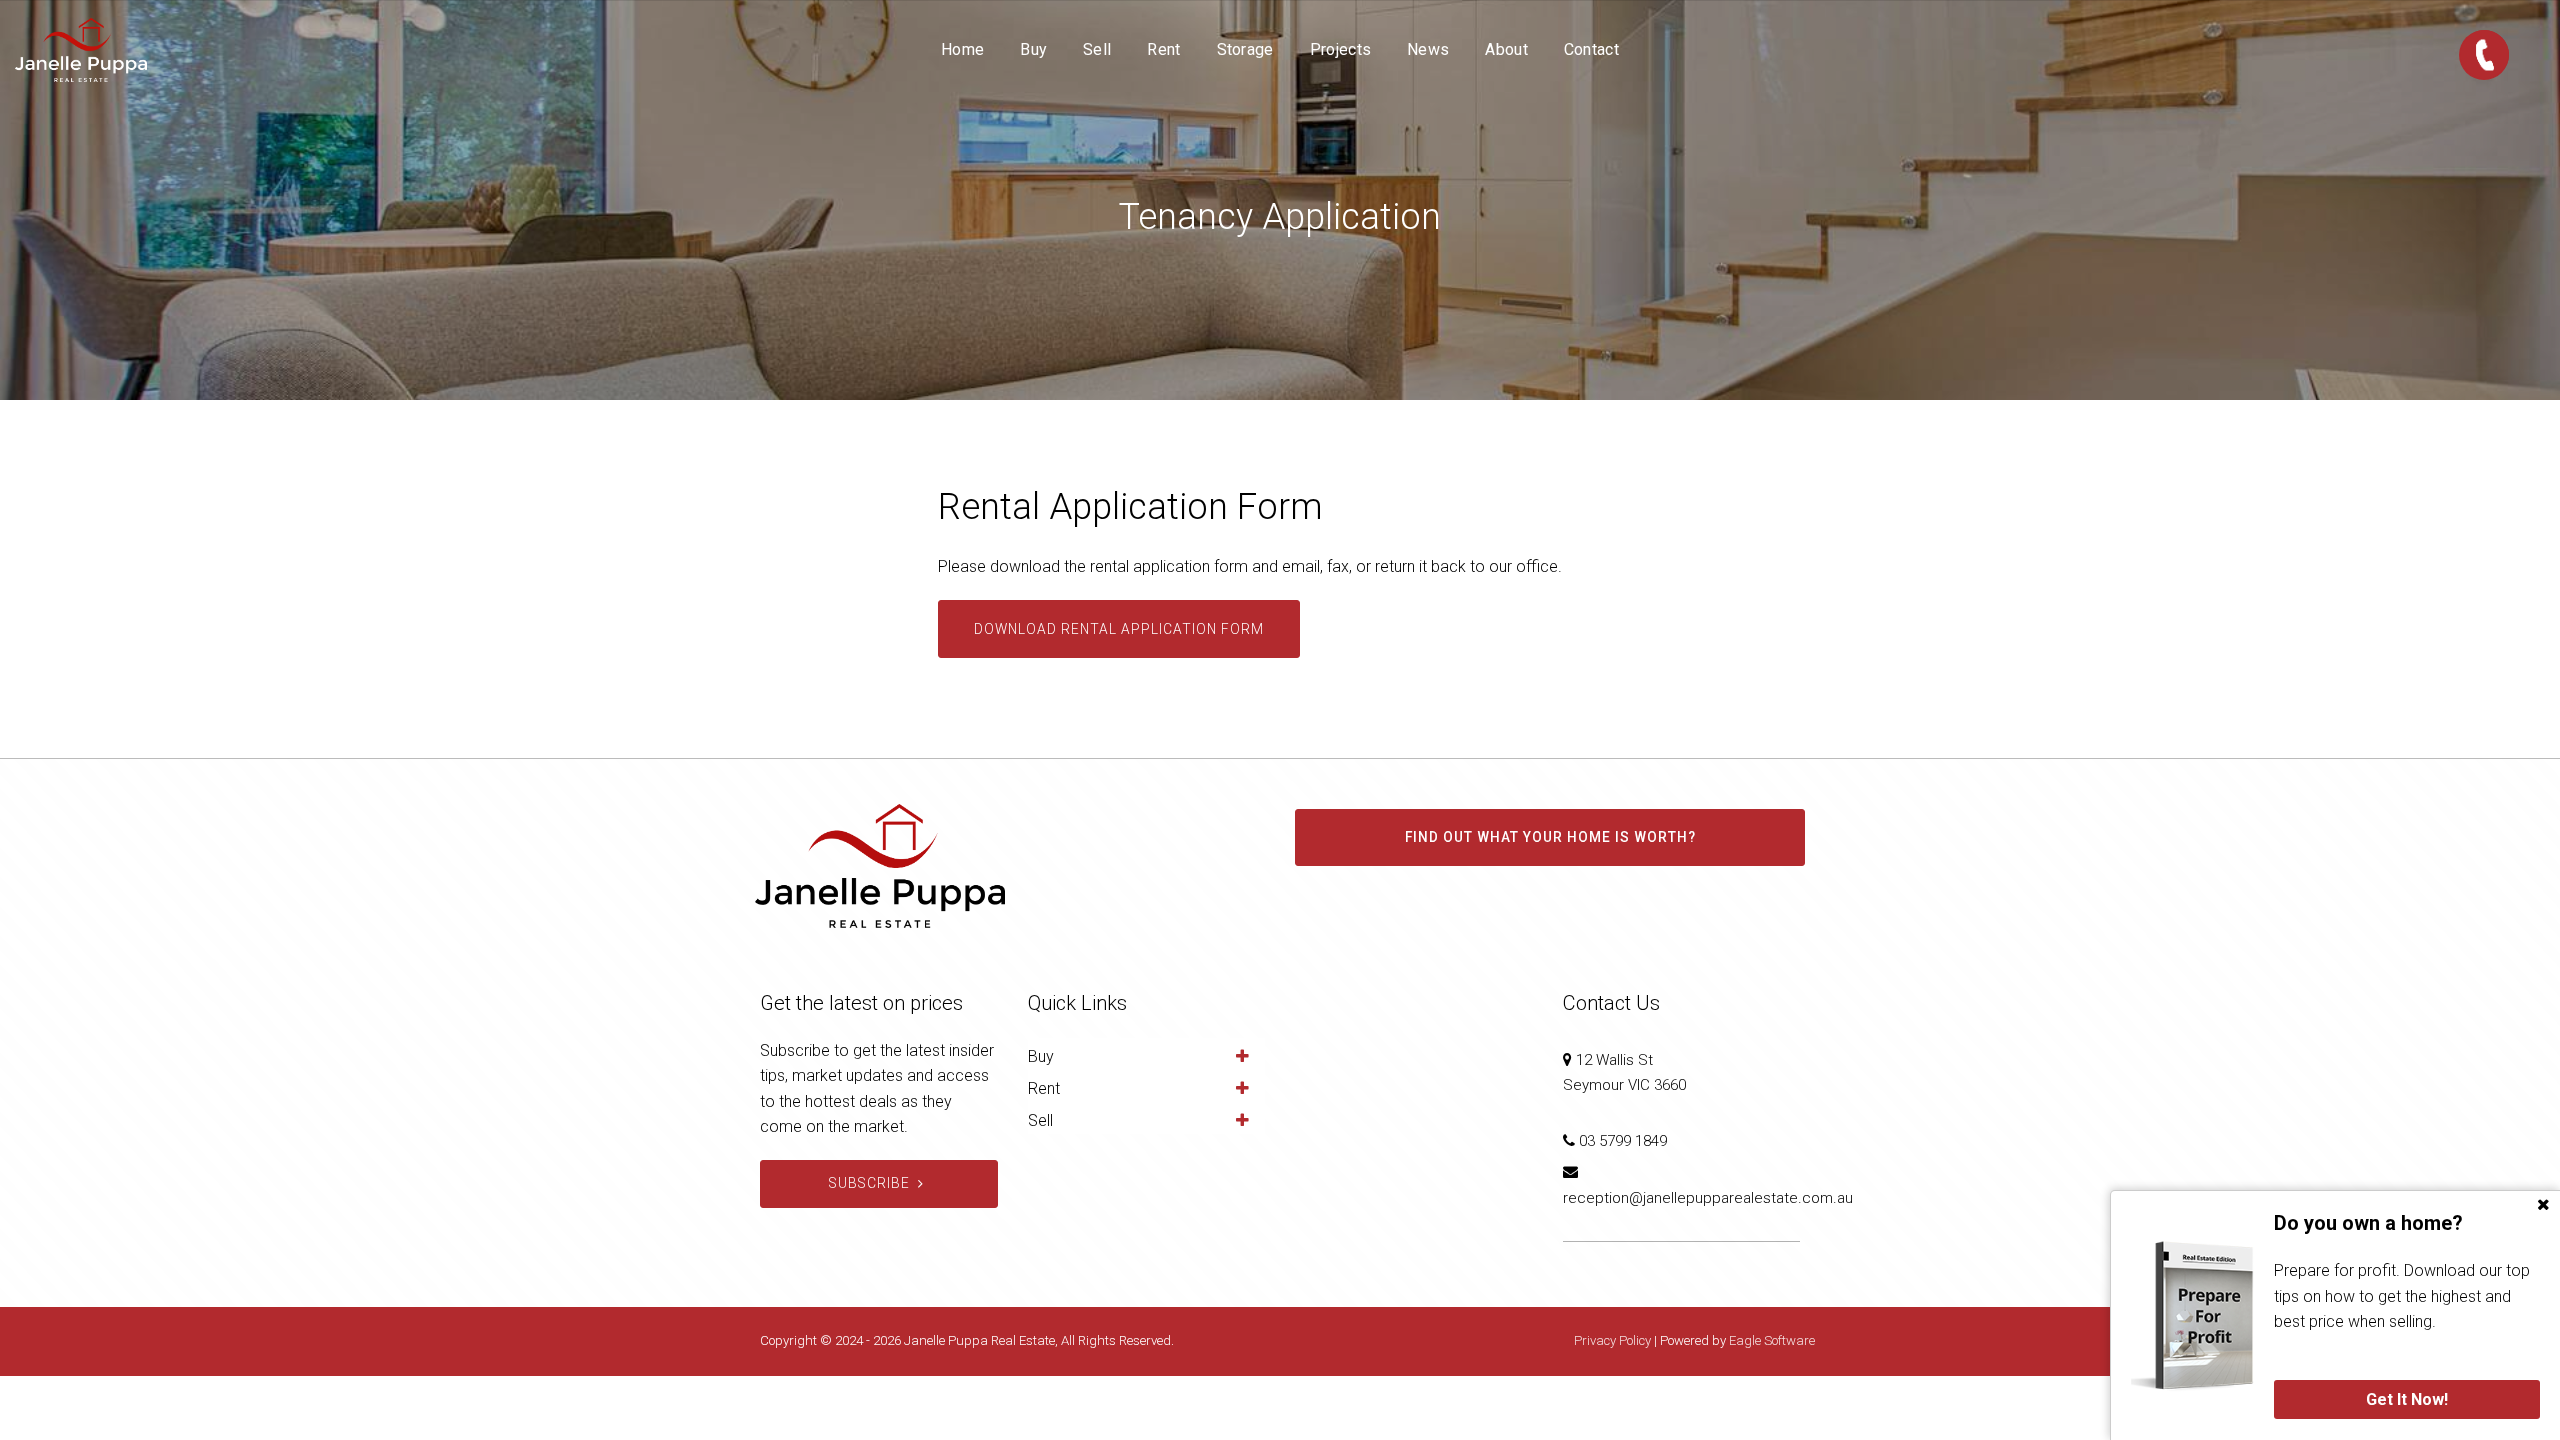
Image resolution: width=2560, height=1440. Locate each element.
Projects (1340, 49)
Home (962, 49)
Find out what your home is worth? (1550, 837)
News (1428, 49)
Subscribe (869, 1183)
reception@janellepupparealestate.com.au (1708, 1198)
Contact (1591, 49)
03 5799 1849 (1623, 1141)
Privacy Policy (1612, 1340)
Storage (1245, 49)
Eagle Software (1772, 1340)
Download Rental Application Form (1119, 629)
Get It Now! (2407, 1399)
